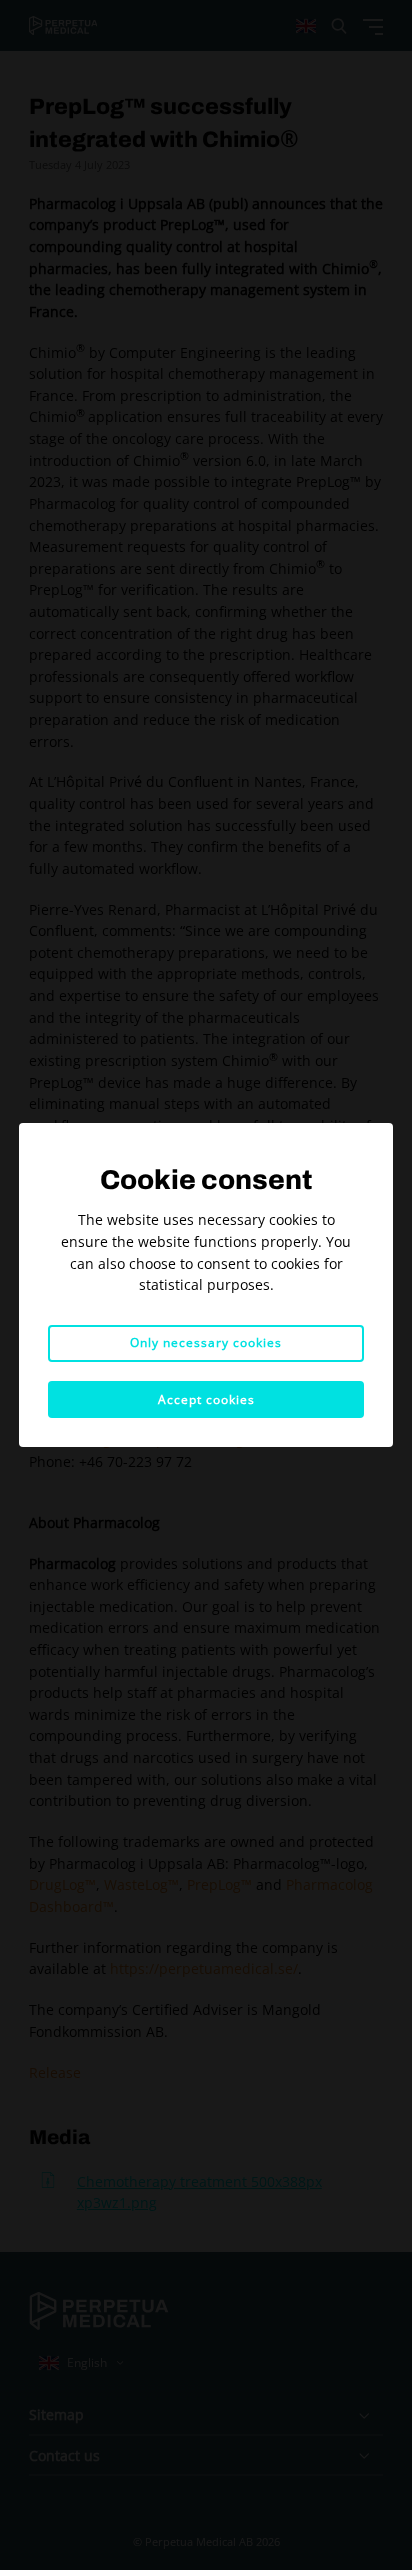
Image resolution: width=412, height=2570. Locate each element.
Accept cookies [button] (206, 1399)
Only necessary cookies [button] (206, 1342)
